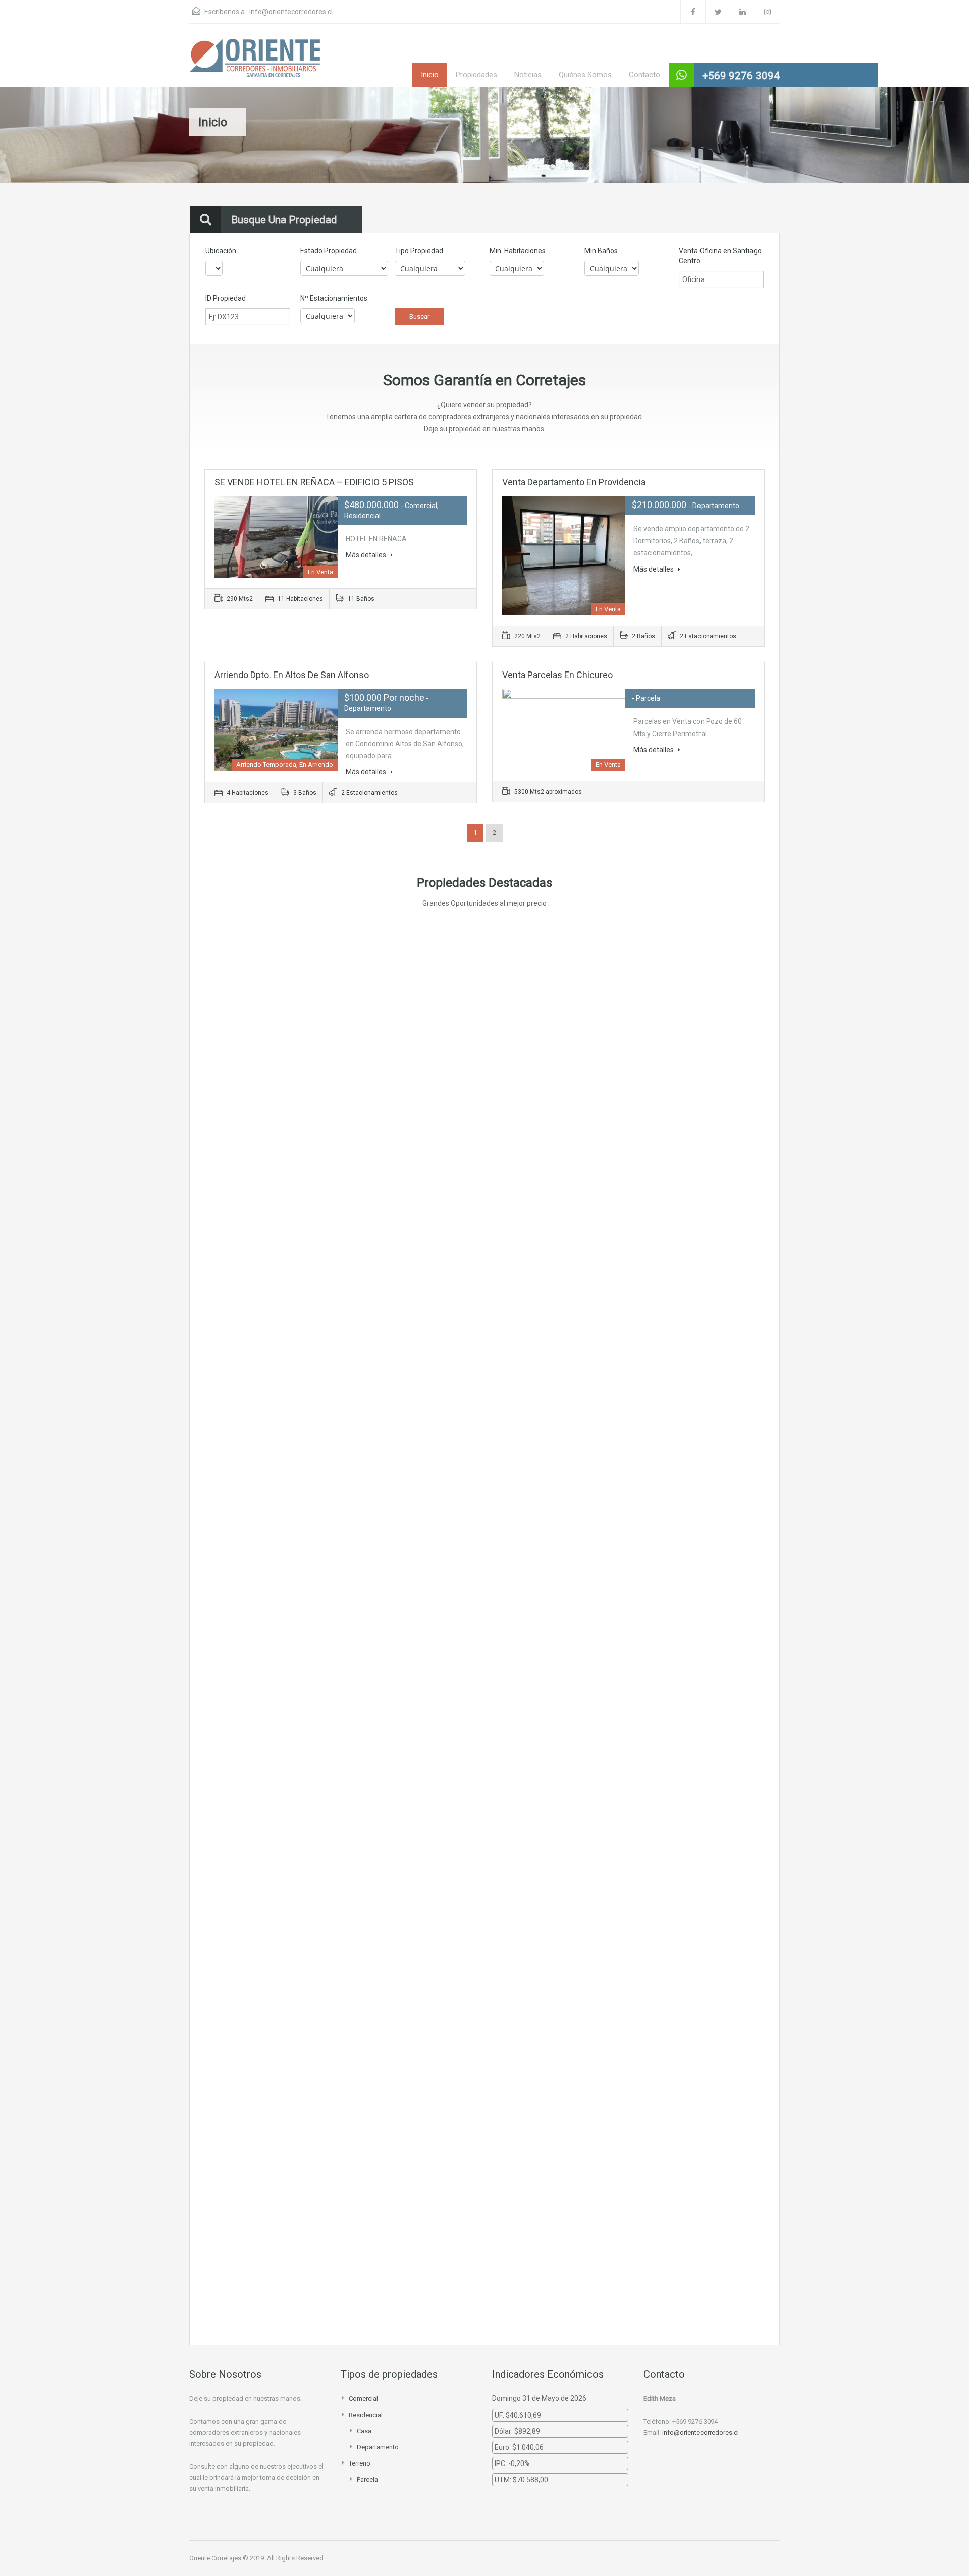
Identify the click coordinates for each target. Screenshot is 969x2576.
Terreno (360, 2463)
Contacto (644, 75)
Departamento (378, 2447)
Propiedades (476, 75)
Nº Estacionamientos (334, 298)
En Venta (426, 1081)
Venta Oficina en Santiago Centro (720, 256)
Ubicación (221, 251)
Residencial (366, 2415)
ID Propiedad (226, 298)
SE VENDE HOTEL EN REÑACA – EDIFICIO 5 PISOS (314, 482)
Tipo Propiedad (419, 251)
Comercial (363, 2399)
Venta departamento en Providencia (574, 482)
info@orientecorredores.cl (291, 12)
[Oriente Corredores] (255, 63)
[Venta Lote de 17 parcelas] (337, 2212)
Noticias (528, 75)
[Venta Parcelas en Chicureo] (337, 1511)
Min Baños (601, 251)
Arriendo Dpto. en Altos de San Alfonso (292, 675)
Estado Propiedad (329, 251)
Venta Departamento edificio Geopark (568, 1933)
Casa (364, 2431)
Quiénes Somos (585, 75)
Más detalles (367, 555)
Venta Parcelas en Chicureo (557, 675)
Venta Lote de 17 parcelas (543, 2104)
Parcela (367, 2479)
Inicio (430, 75)
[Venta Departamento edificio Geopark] (337, 1992)
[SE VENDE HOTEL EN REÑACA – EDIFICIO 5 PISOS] (337, 1023)
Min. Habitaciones (518, 251)
